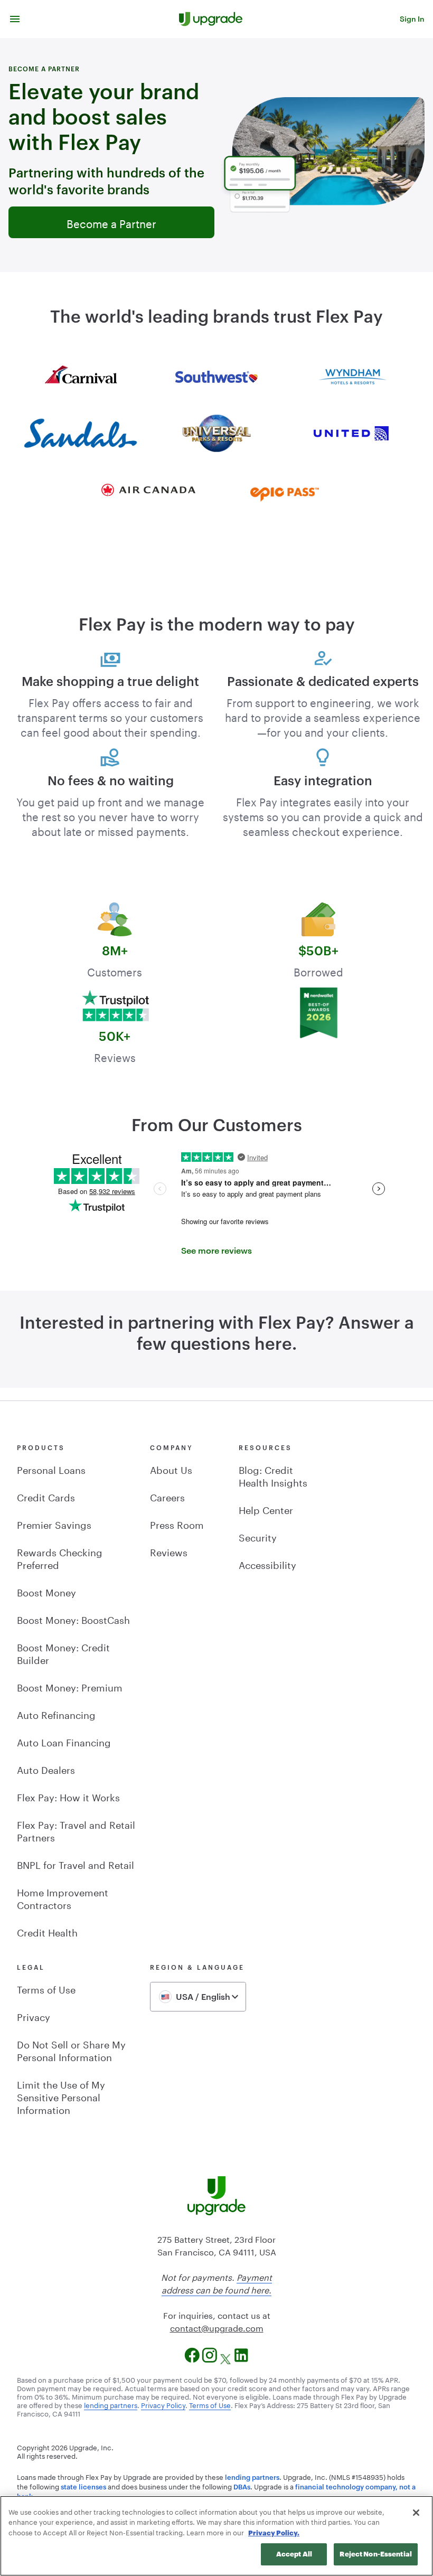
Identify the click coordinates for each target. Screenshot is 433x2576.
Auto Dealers (46, 1769)
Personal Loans (51, 1469)
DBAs (242, 2487)
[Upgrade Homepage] (211, 19)
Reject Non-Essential (376, 2554)
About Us (171, 1469)
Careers (167, 1496)
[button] (15, 19)
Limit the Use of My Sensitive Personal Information (61, 2096)
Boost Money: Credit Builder (63, 1652)
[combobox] (198, 1997)
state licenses (83, 2487)
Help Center (266, 1509)
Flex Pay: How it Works (68, 1796)
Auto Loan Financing (64, 1741)
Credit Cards (46, 1496)
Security (258, 1536)
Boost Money (46, 1591)
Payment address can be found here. (217, 2283)
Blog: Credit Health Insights (273, 1475)
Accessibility (267, 1564)
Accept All (294, 2554)
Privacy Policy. (274, 2533)
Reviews (169, 1551)
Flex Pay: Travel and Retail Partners (76, 1830)
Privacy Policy (163, 2404)
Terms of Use (46, 1988)
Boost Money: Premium (70, 1686)
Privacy (34, 2016)
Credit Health (47, 1931)
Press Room (177, 1524)
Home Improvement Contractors (63, 1897)
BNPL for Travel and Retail (76, 1864)
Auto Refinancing (56, 1714)
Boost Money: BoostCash (73, 1619)
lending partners (111, 2404)
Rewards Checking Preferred (60, 1557)
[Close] (416, 2513)
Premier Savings (54, 1524)
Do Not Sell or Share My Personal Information (71, 2049)
